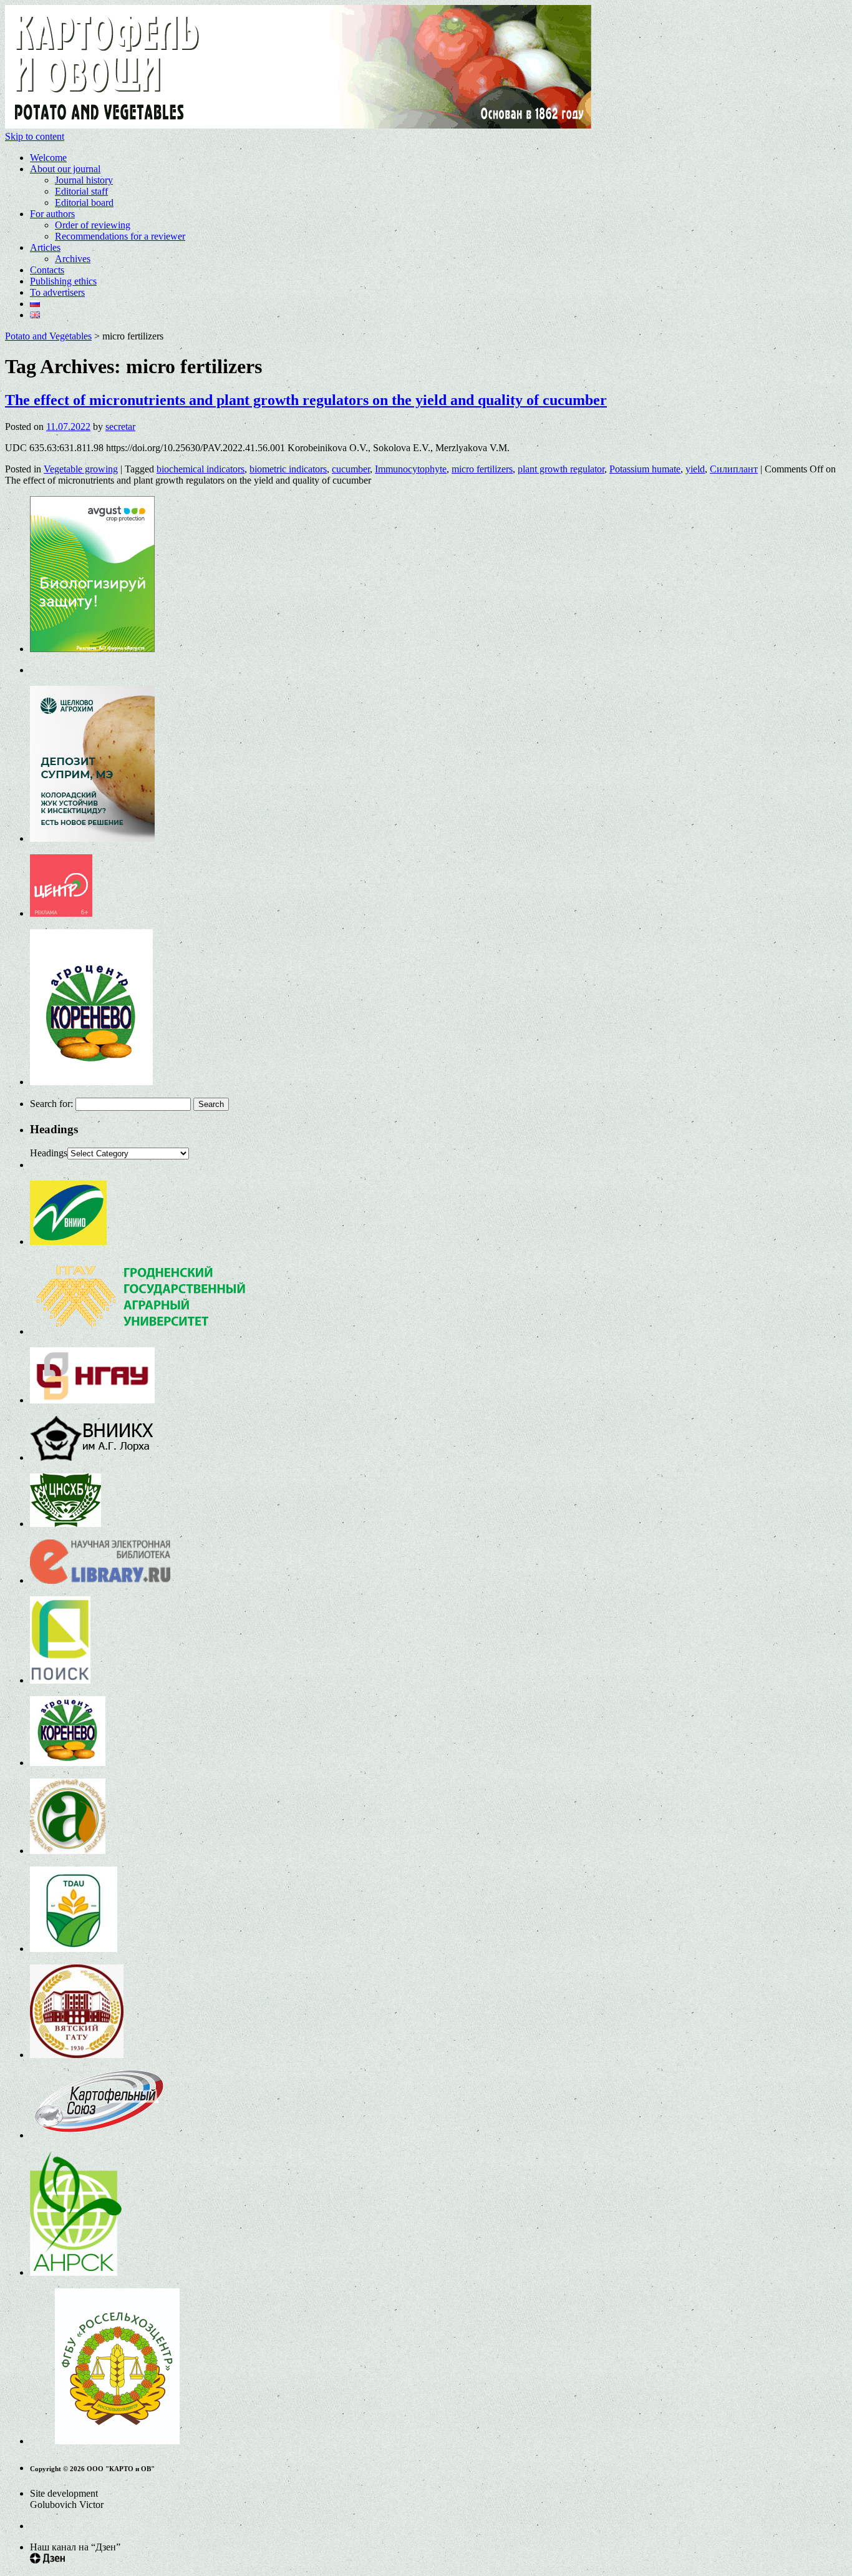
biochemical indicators (201, 469)
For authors (52, 214)
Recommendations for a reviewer (120, 236)
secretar (120, 427)
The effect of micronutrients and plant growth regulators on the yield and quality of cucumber (306, 400)
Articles (45, 247)
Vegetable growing (81, 469)
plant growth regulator (561, 469)
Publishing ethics (63, 281)
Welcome (48, 158)
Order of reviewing (93, 225)
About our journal (65, 169)
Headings (49, 1153)
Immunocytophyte (411, 469)
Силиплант (734, 469)
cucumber (351, 469)
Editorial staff (81, 191)
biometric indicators (288, 469)
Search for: (51, 1104)
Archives (73, 259)
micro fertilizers (482, 469)
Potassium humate (645, 469)
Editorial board (84, 202)
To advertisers (57, 292)
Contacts (47, 270)
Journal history (84, 180)
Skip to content (35, 136)
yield (695, 469)
